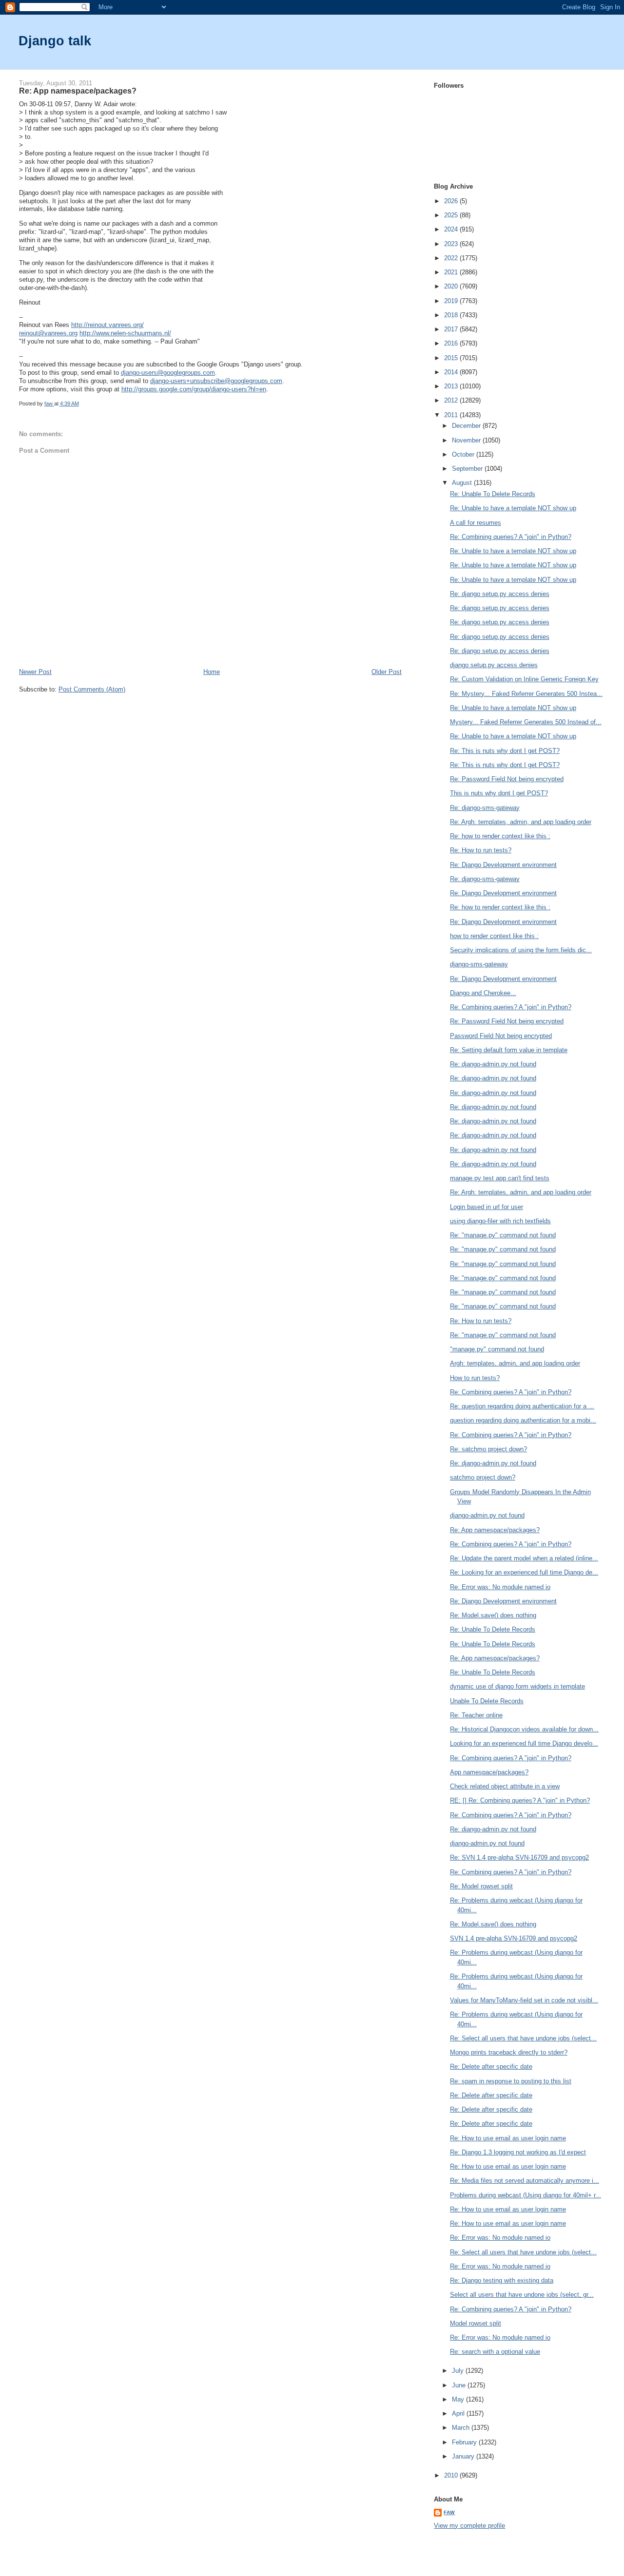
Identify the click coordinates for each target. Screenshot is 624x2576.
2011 (452, 415)
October (464, 454)
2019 (452, 301)
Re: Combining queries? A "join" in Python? (511, 537)
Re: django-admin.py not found (493, 1064)
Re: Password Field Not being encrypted (507, 779)
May (459, 2399)
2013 (452, 386)
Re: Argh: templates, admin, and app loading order (521, 822)
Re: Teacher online (476, 1715)
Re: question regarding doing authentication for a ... (522, 1406)
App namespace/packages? (489, 1772)
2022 (452, 258)
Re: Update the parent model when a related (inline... (524, 1558)
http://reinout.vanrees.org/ (107, 325)
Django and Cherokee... (483, 993)
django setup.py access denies (494, 665)
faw (449, 2512)
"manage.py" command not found (497, 1349)
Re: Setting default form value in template (509, 1050)
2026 (452, 201)
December (467, 426)
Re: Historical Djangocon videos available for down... (524, 1729)
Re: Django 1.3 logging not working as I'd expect (518, 2152)
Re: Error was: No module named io (500, 1587)
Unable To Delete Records (487, 1701)
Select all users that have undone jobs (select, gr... (522, 2295)
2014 (452, 372)
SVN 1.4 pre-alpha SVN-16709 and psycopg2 (514, 1938)
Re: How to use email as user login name (508, 2138)
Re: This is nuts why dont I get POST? (505, 751)
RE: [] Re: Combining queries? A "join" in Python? (520, 1800)
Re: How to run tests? (481, 850)
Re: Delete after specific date (491, 2067)
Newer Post (35, 672)
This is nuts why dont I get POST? (499, 793)
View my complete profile (469, 2526)
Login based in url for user (487, 1207)
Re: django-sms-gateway (485, 808)
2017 (452, 329)
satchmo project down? (483, 1477)
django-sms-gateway (479, 964)
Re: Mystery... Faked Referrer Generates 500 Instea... (526, 694)
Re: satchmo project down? (488, 1449)
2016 (452, 343)
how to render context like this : (494, 936)
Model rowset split (476, 2323)
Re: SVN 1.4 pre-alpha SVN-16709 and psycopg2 (519, 1857)
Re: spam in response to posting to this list (511, 2081)
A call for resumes (476, 523)
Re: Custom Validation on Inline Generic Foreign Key (524, 679)
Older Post (387, 672)
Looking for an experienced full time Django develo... (524, 1743)
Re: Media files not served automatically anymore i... (525, 2181)
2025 (452, 215)
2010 (452, 2475)
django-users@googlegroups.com (168, 373)
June (460, 2385)
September (468, 469)
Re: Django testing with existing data (502, 2280)
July (459, 2371)
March (462, 2428)
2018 (452, 315)
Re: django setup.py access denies (500, 594)
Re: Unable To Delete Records (493, 494)
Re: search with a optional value (495, 2352)
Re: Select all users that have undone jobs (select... (523, 2038)
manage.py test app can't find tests (500, 1178)
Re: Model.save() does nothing (493, 1615)
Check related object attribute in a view (505, 1786)
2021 (452, 272)
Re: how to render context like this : (500, 836)
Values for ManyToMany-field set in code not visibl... (524, 2000)
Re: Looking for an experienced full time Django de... (524, 1572)
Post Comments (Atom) (92, 689)
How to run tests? (475, 1378)
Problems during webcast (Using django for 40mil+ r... (526, 2195)
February (465, 2442)
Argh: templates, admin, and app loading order (515, 1363)
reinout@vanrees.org (48, 333)
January (464, 2456)
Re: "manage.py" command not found (503, 1235)
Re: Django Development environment (503, 865)
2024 (452, 229)
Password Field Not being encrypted (501, 1036)
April (459, 2413)
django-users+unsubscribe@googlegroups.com (216, 381)
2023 (452, 244)
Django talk (55, 41)
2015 (452, 358)
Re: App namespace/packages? (495, 1530)
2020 (452, 286)
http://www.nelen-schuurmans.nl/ (125, 333)
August (463, 483)
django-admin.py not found (487, 1515)
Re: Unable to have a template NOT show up (513, 508)
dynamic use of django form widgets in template (517, 1686)
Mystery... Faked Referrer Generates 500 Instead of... (526, 722)
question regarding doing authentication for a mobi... (523, 1420)
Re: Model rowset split (481, 1886)
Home (212, 672)
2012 (452, 400)
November (467, 440)
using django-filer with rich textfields (500, 1221)
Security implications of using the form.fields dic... (521, 950)
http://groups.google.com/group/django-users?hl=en (194, 389)
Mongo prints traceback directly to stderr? (509, 2052)
